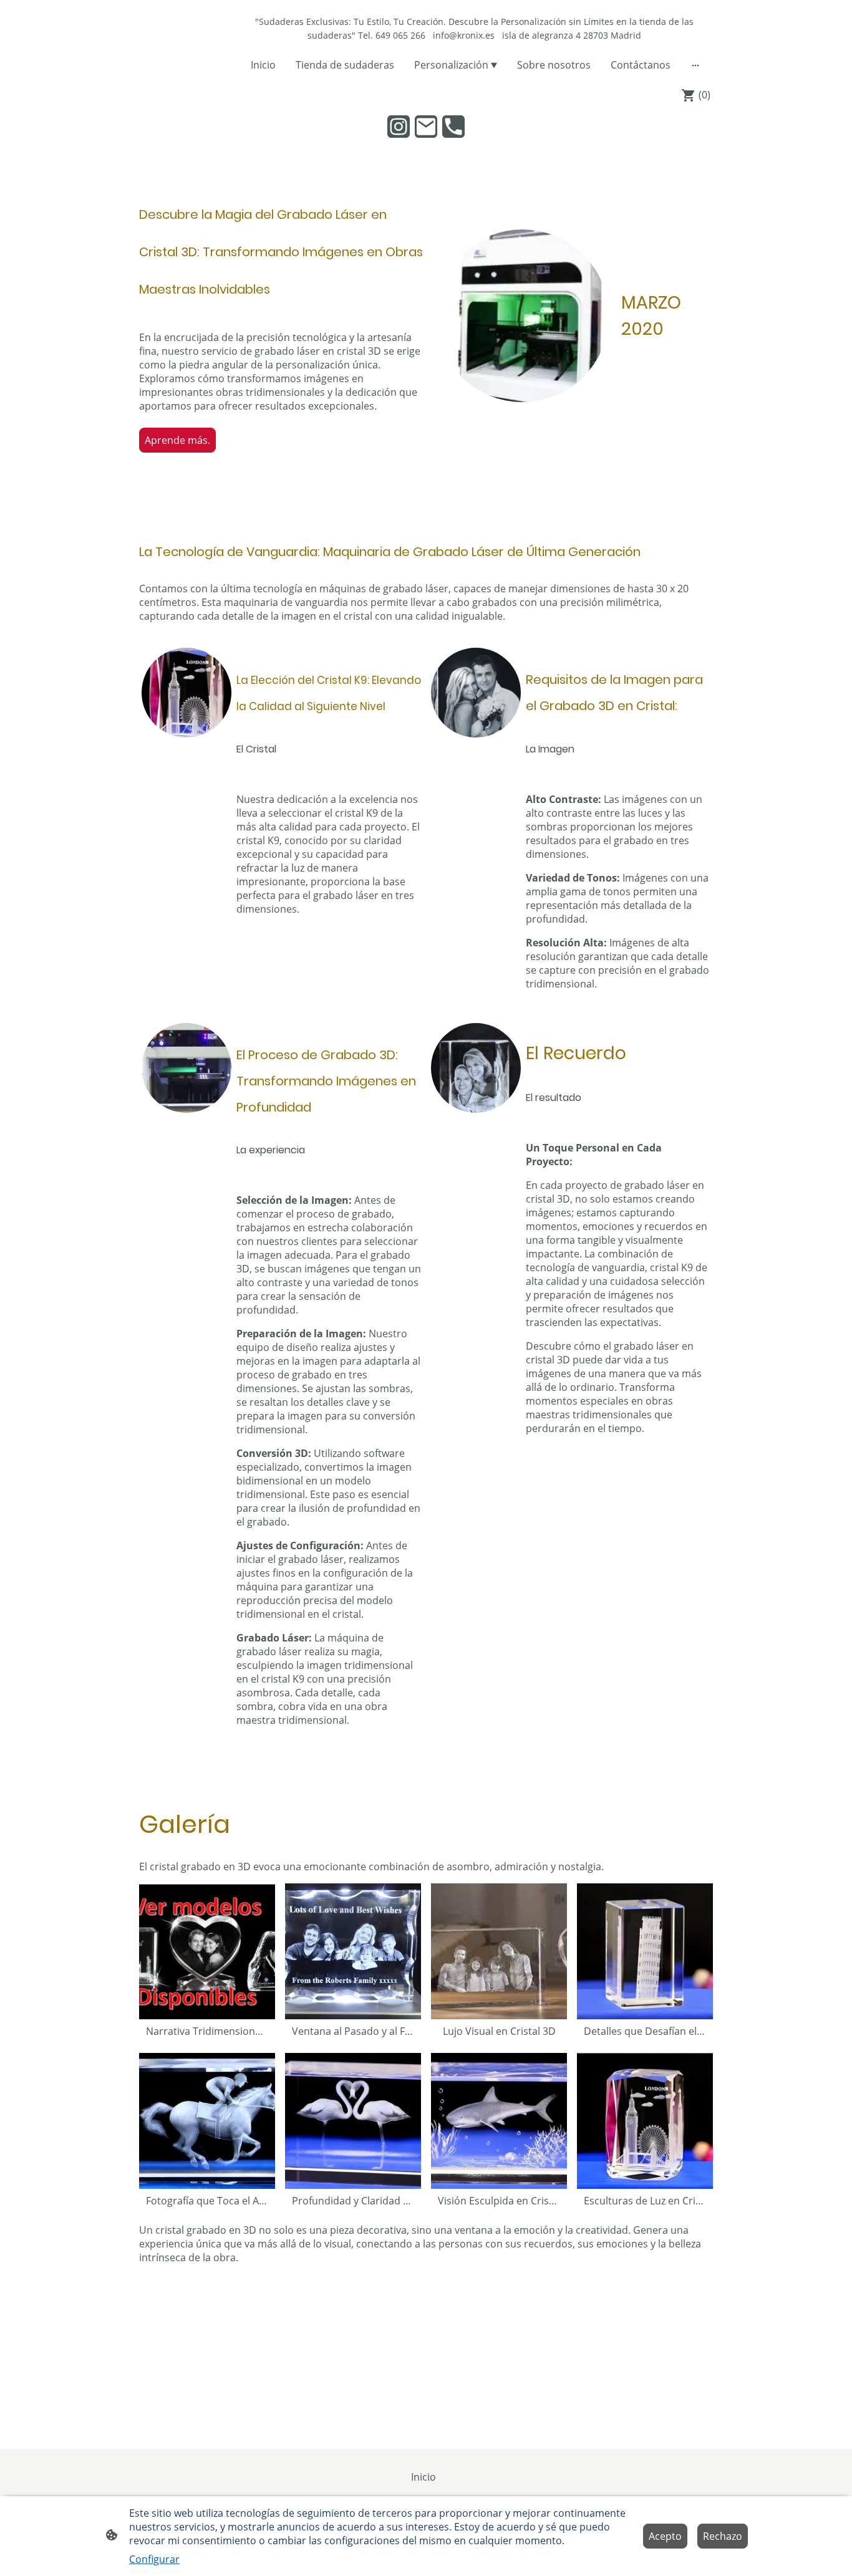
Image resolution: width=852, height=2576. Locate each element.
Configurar (154, 2559)
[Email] (426, 127)
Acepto (665, 2536)
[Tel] (453, 127)
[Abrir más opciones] (695, 65)
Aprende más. (177, 440)
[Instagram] (399, 127)
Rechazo (723, 2536)
